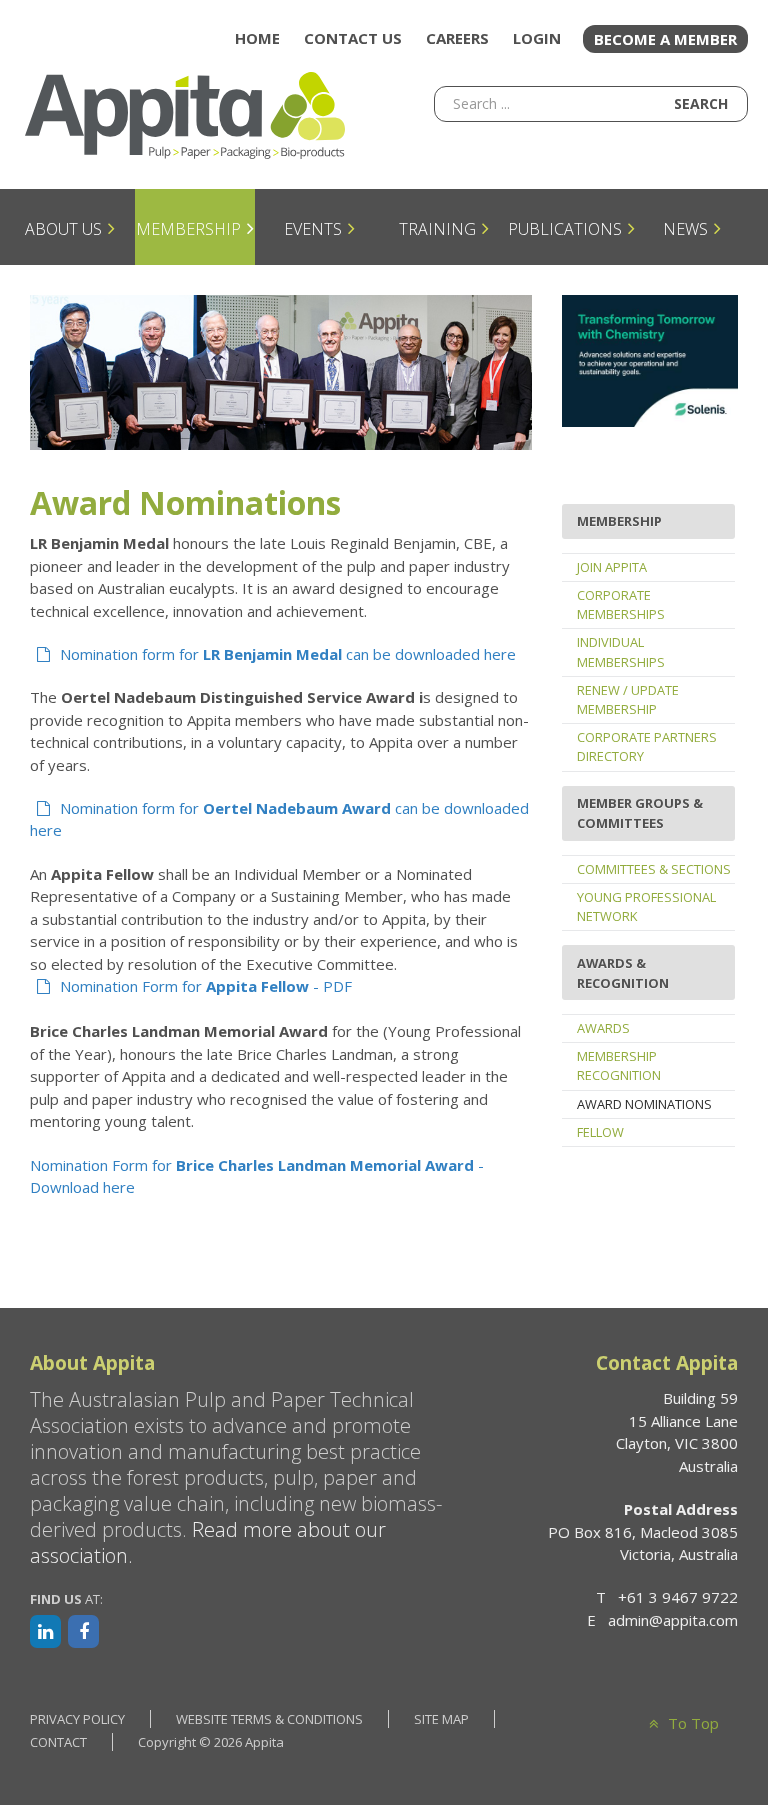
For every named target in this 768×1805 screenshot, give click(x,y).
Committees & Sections (654, 869)
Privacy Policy (77, 1719)
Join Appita (612, 567)
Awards (603, 1028)
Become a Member (665, 39)
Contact (58, 1742)
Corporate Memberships (621, 604)
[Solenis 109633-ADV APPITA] (650, 359)
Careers (457, 38)
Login (537, 38)
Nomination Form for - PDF (206, 986)
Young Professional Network (646, 906)
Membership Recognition (619, 1065)
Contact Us (353, 38)
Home (257, 38)
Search (701, 103)
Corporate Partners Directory (647, 746)
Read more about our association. (208, 1542)
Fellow (600, 1132)
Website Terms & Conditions (269, 1719)
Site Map (441, 1719)
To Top (691, 1723)
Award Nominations (644, 1104)
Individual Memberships (621, 651)
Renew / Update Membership (628, 699)
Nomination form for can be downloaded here (288, 654)
